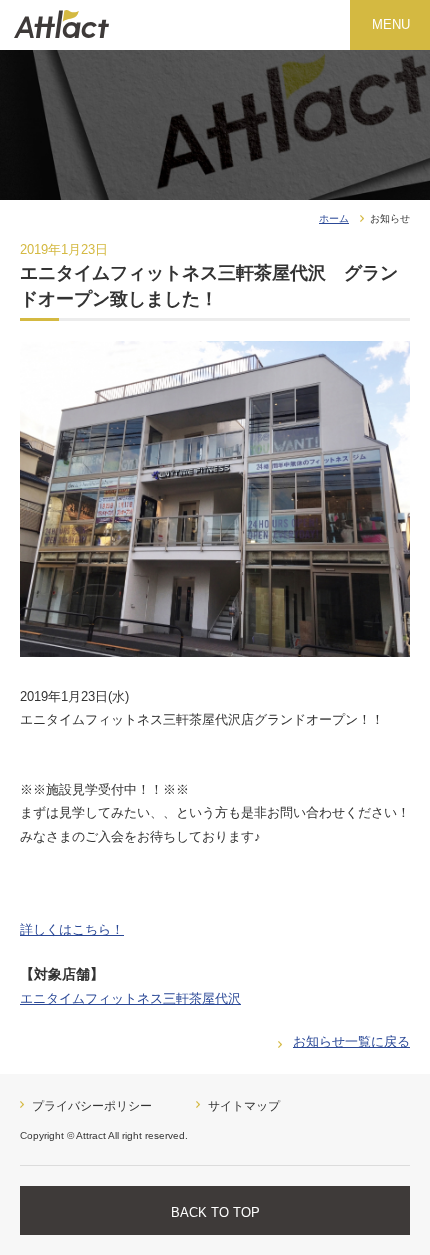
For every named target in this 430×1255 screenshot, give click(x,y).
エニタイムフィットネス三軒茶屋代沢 (130, 998)
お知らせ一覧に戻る (351, 1041)
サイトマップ (244, 1106)
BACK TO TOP (215, 1212)
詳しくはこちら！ (72, 929)
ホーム (334, 218)
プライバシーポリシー (92, 1106)
